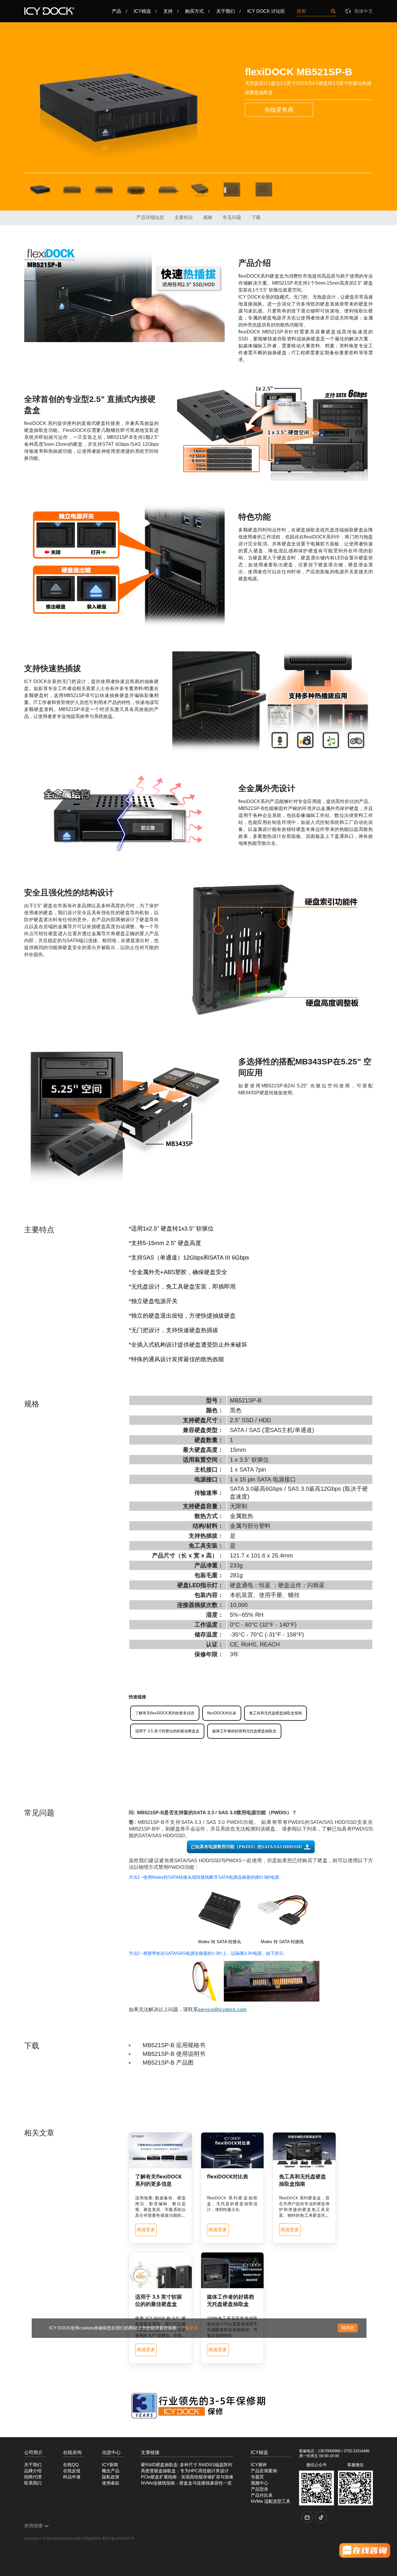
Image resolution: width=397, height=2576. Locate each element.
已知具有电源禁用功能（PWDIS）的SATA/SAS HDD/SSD (246, 1847)
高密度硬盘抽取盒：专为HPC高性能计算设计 (185, 2471)
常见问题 (232, 217)
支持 (168, 11)
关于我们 (226, 11)
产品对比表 (262, 2495)
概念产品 (111, 2471)
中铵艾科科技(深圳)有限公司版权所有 (72, 2539)
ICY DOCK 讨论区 (266, 11)
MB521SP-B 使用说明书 (174, 2054)
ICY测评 (259, 2465)
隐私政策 (111, 2477)
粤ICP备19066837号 (118, 2539)
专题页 (257, 2477)
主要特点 (184, 217)
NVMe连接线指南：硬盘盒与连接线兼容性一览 (186, 2483)
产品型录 (260, 2489)
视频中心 (260, 2483)
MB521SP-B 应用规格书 (174, 2045)
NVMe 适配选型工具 (271, 2501)
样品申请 (72, 2477)
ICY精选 (142, 11)
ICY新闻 (110, 2465)
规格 (208, 217)
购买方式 (194, 11)
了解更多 (190, 2328)
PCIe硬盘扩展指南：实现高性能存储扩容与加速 (187, 2477)
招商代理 (33, 2477)
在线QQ (71, 2465)
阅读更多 (146, 2230)
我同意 (348, 2328)
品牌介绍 (33, 2471)
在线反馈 (72, 2471)
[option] (118, 107)
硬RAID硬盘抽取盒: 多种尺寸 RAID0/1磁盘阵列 (187, 2465)
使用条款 (111, 2483)
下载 (256, 217)
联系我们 (33, 2483)
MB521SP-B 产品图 (168, 2063)
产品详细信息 (150, 217)
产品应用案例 (264, 2471)
